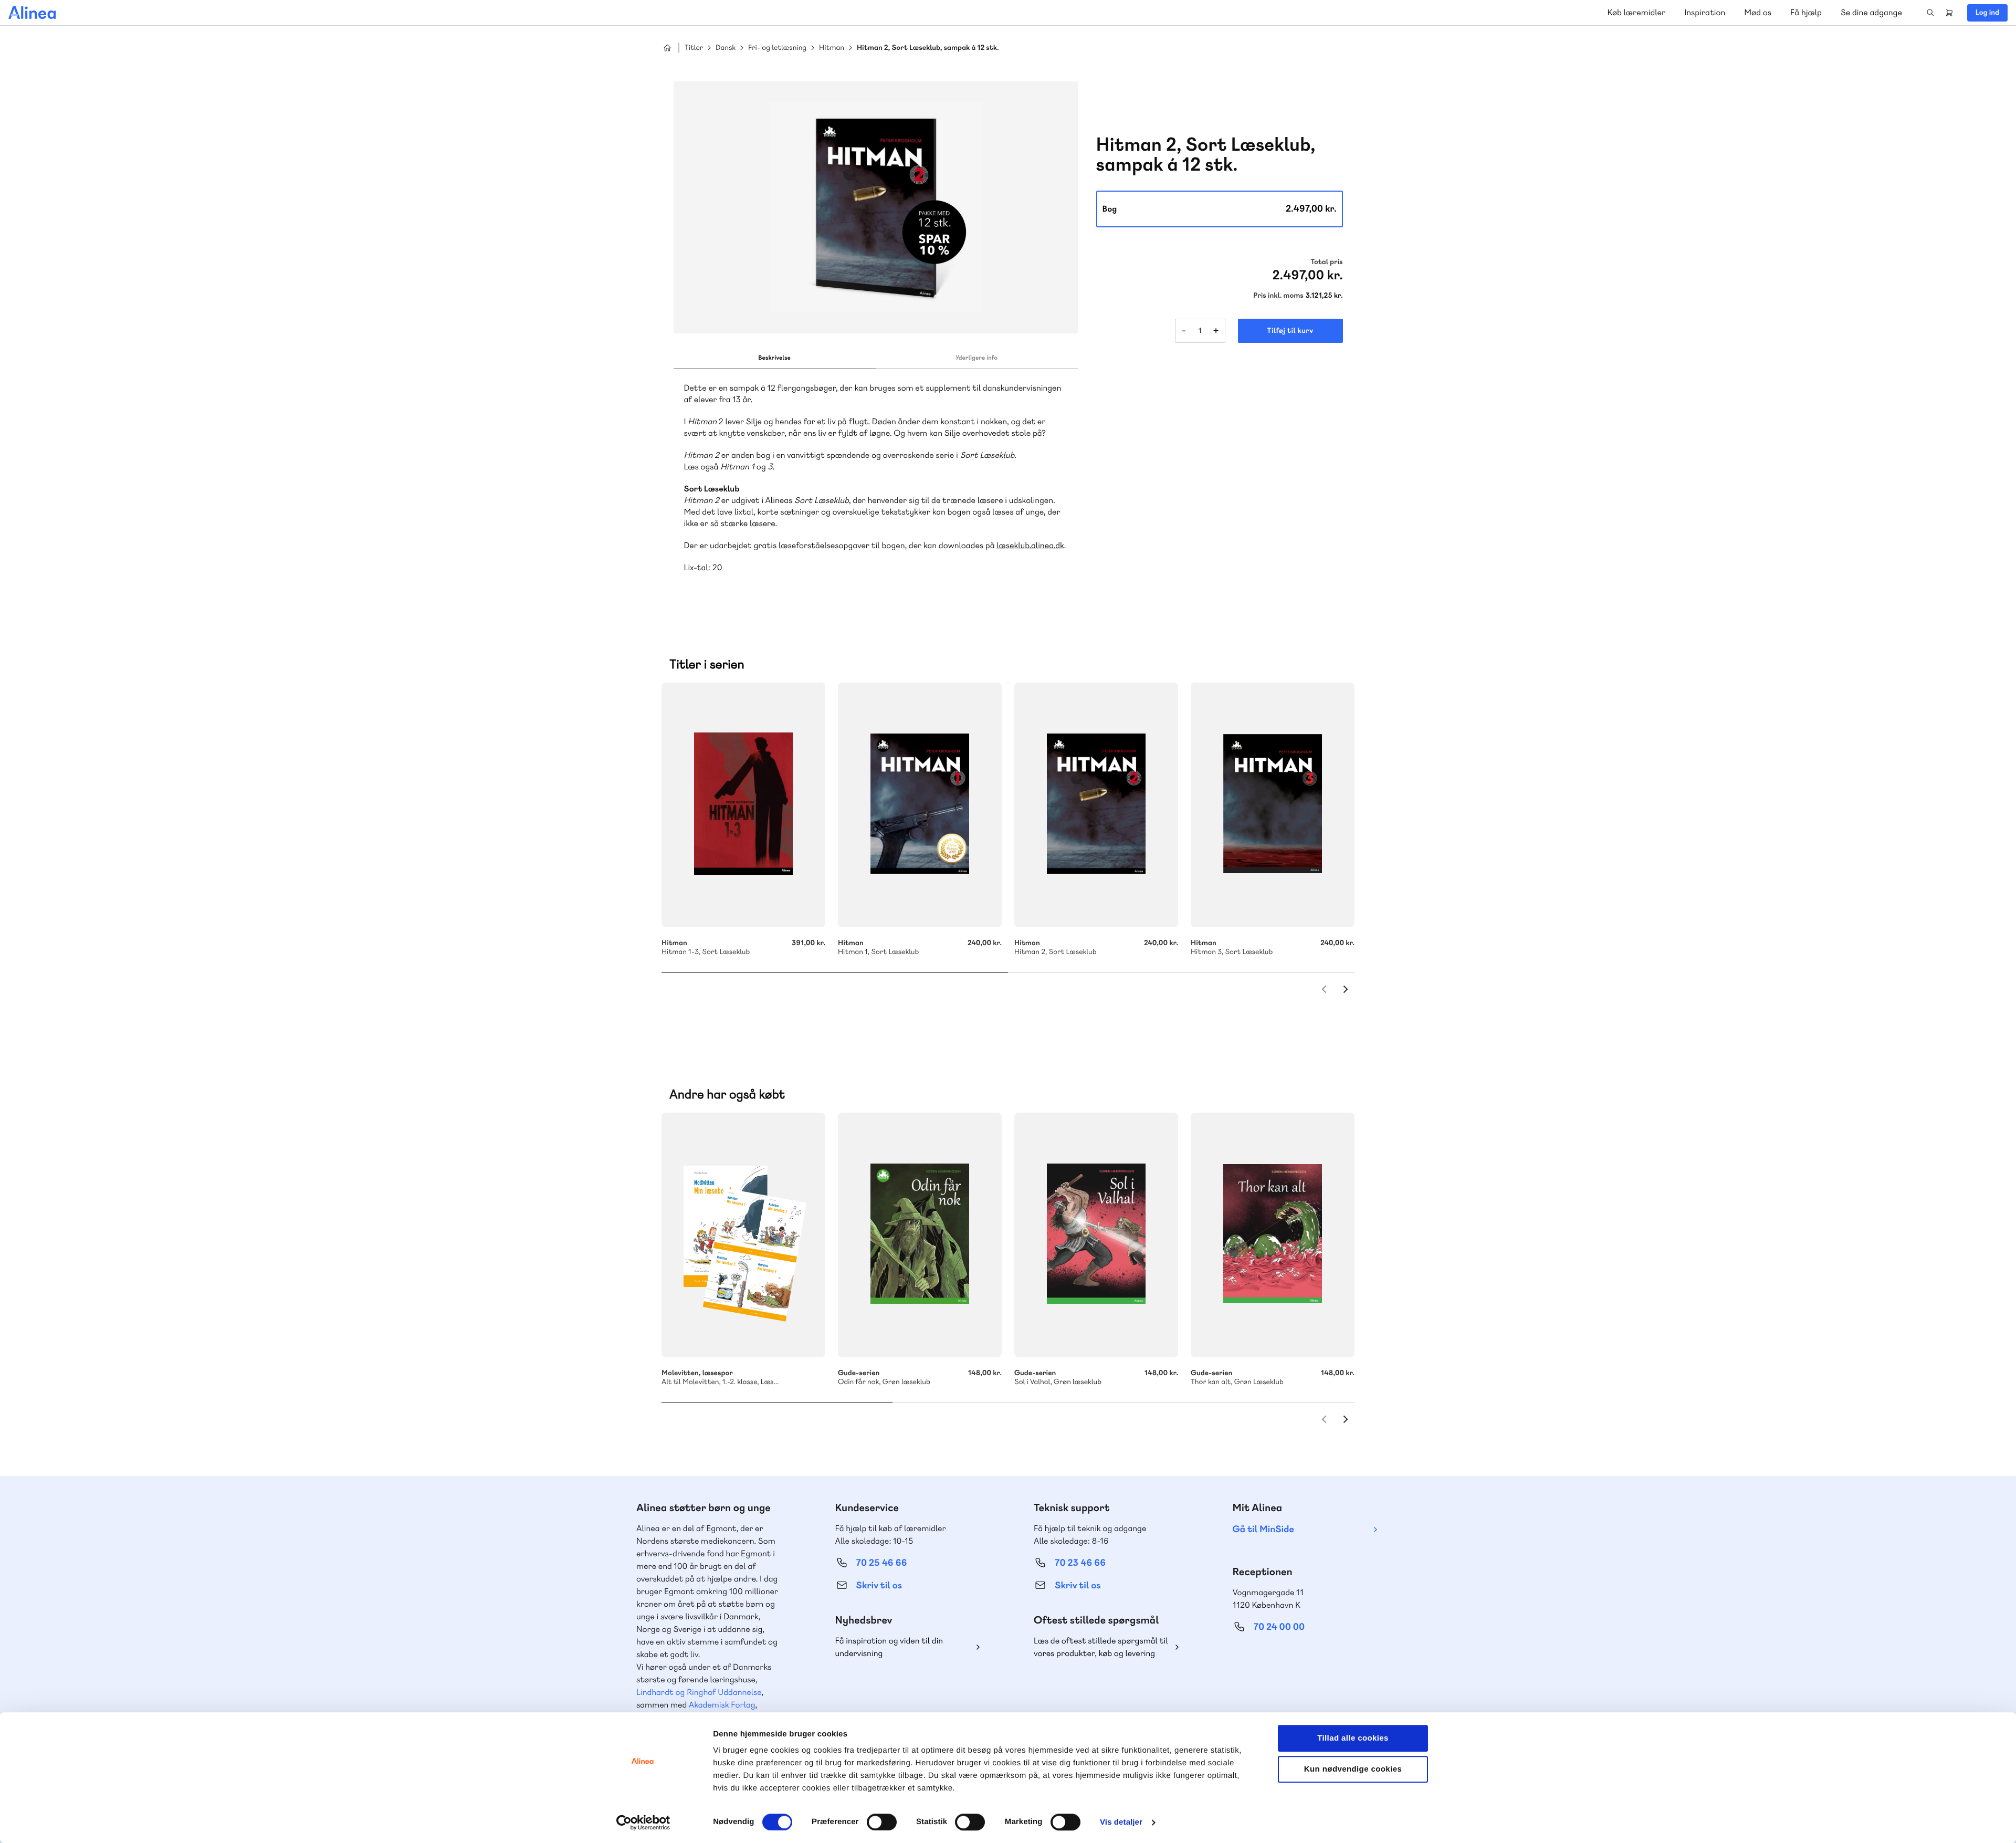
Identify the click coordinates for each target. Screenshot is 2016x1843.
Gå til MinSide (1263, 1529)
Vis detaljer (1121, 1822)
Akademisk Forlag (722, 1705)
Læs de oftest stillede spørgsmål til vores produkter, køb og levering (1101, 1647)
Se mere (803, 1335)
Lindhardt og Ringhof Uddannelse (699, 1692)
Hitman (832, 48)
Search (1930, 13)
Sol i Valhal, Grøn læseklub (1096, 1235)
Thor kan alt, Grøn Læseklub (1273, 1235)
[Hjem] (32, 13)
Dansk (726, 48)
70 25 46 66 (882, 1563)
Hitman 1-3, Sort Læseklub (743, 805)
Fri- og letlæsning (777, 48)
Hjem (667, 48)
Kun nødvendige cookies (1353, 1769)
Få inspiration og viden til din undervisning (889, 1647)
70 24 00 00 (1279, 1627)
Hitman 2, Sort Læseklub (1096, 805)
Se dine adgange (1871, 12)
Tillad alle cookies (1353, 1738)
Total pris (1326, 262)
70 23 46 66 (1080, 1563)
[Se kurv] (1949, 13)
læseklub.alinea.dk (1030, 545)
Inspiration (1705, 12)
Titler (694, 48)
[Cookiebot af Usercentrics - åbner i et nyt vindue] (643, 1823)
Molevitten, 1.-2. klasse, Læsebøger (743, 1235)
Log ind (1987, 13)
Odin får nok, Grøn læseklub (920, 1235)
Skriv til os (879, 1585)
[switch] (882, 1822)
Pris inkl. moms (1278, 296)
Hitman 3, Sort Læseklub (1273, 805)
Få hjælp (1806, 12)
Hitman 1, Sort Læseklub (920, 805)
